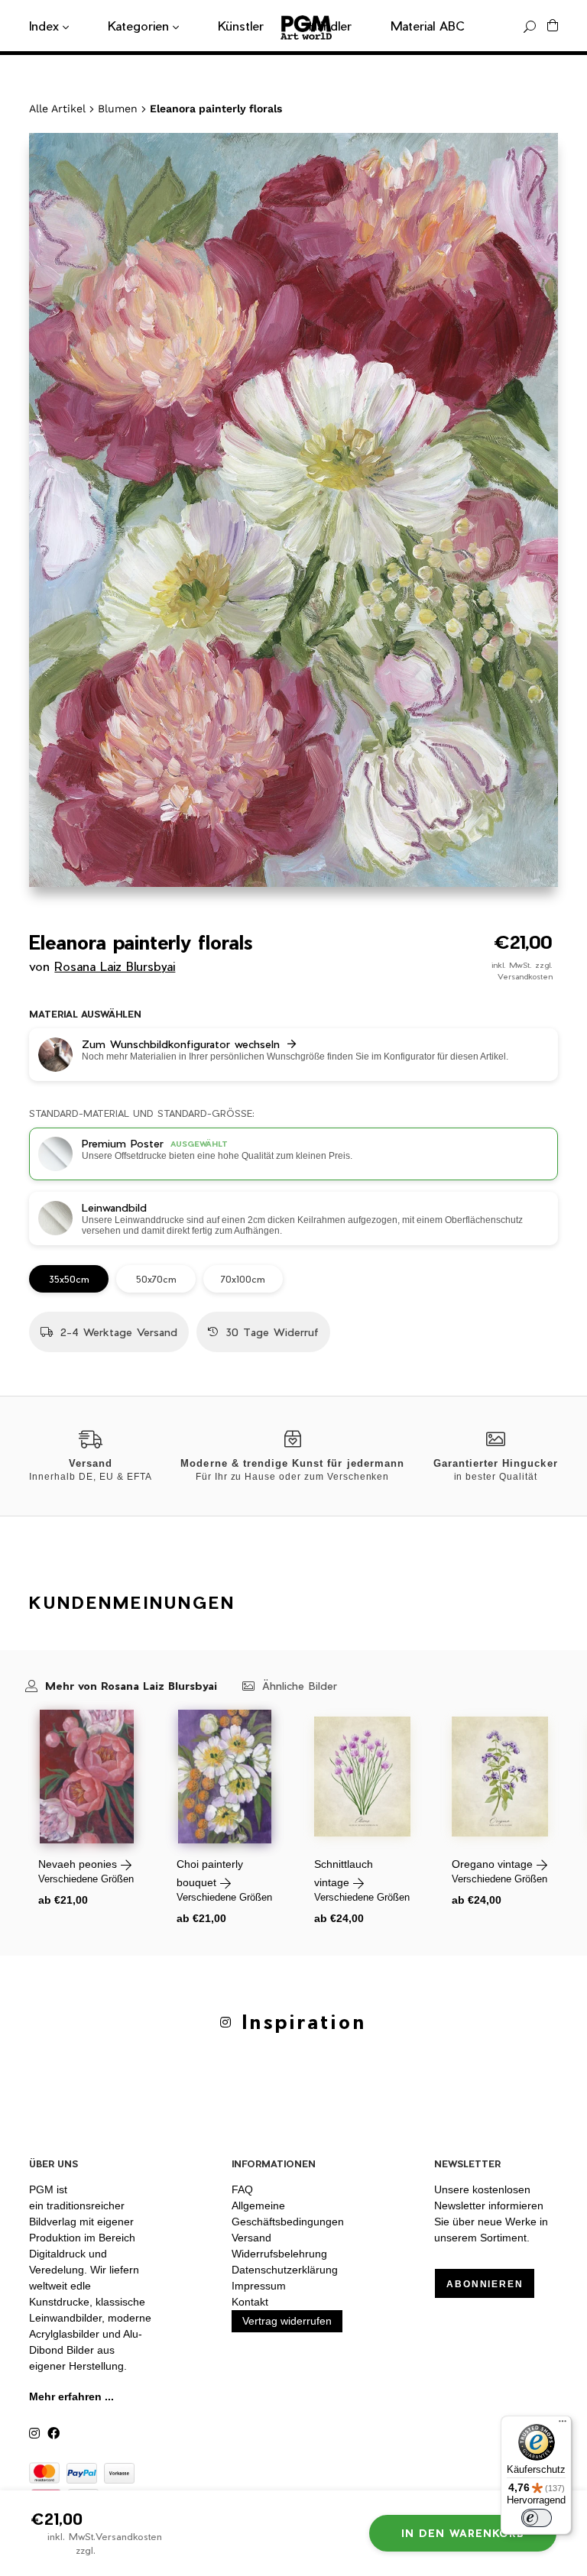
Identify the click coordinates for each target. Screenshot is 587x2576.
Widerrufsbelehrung (279, 2254)
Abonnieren (485, 2284)
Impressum (259, 2286)
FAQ (242, 2189)
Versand (251, 2238)
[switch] (537, 2518)
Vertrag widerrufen (287, 2321)
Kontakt (250, 2302)
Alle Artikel (57, 108)
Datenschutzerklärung (285, 2270)
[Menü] (563, 2425)
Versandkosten (525, 976)
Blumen (118, 108)
